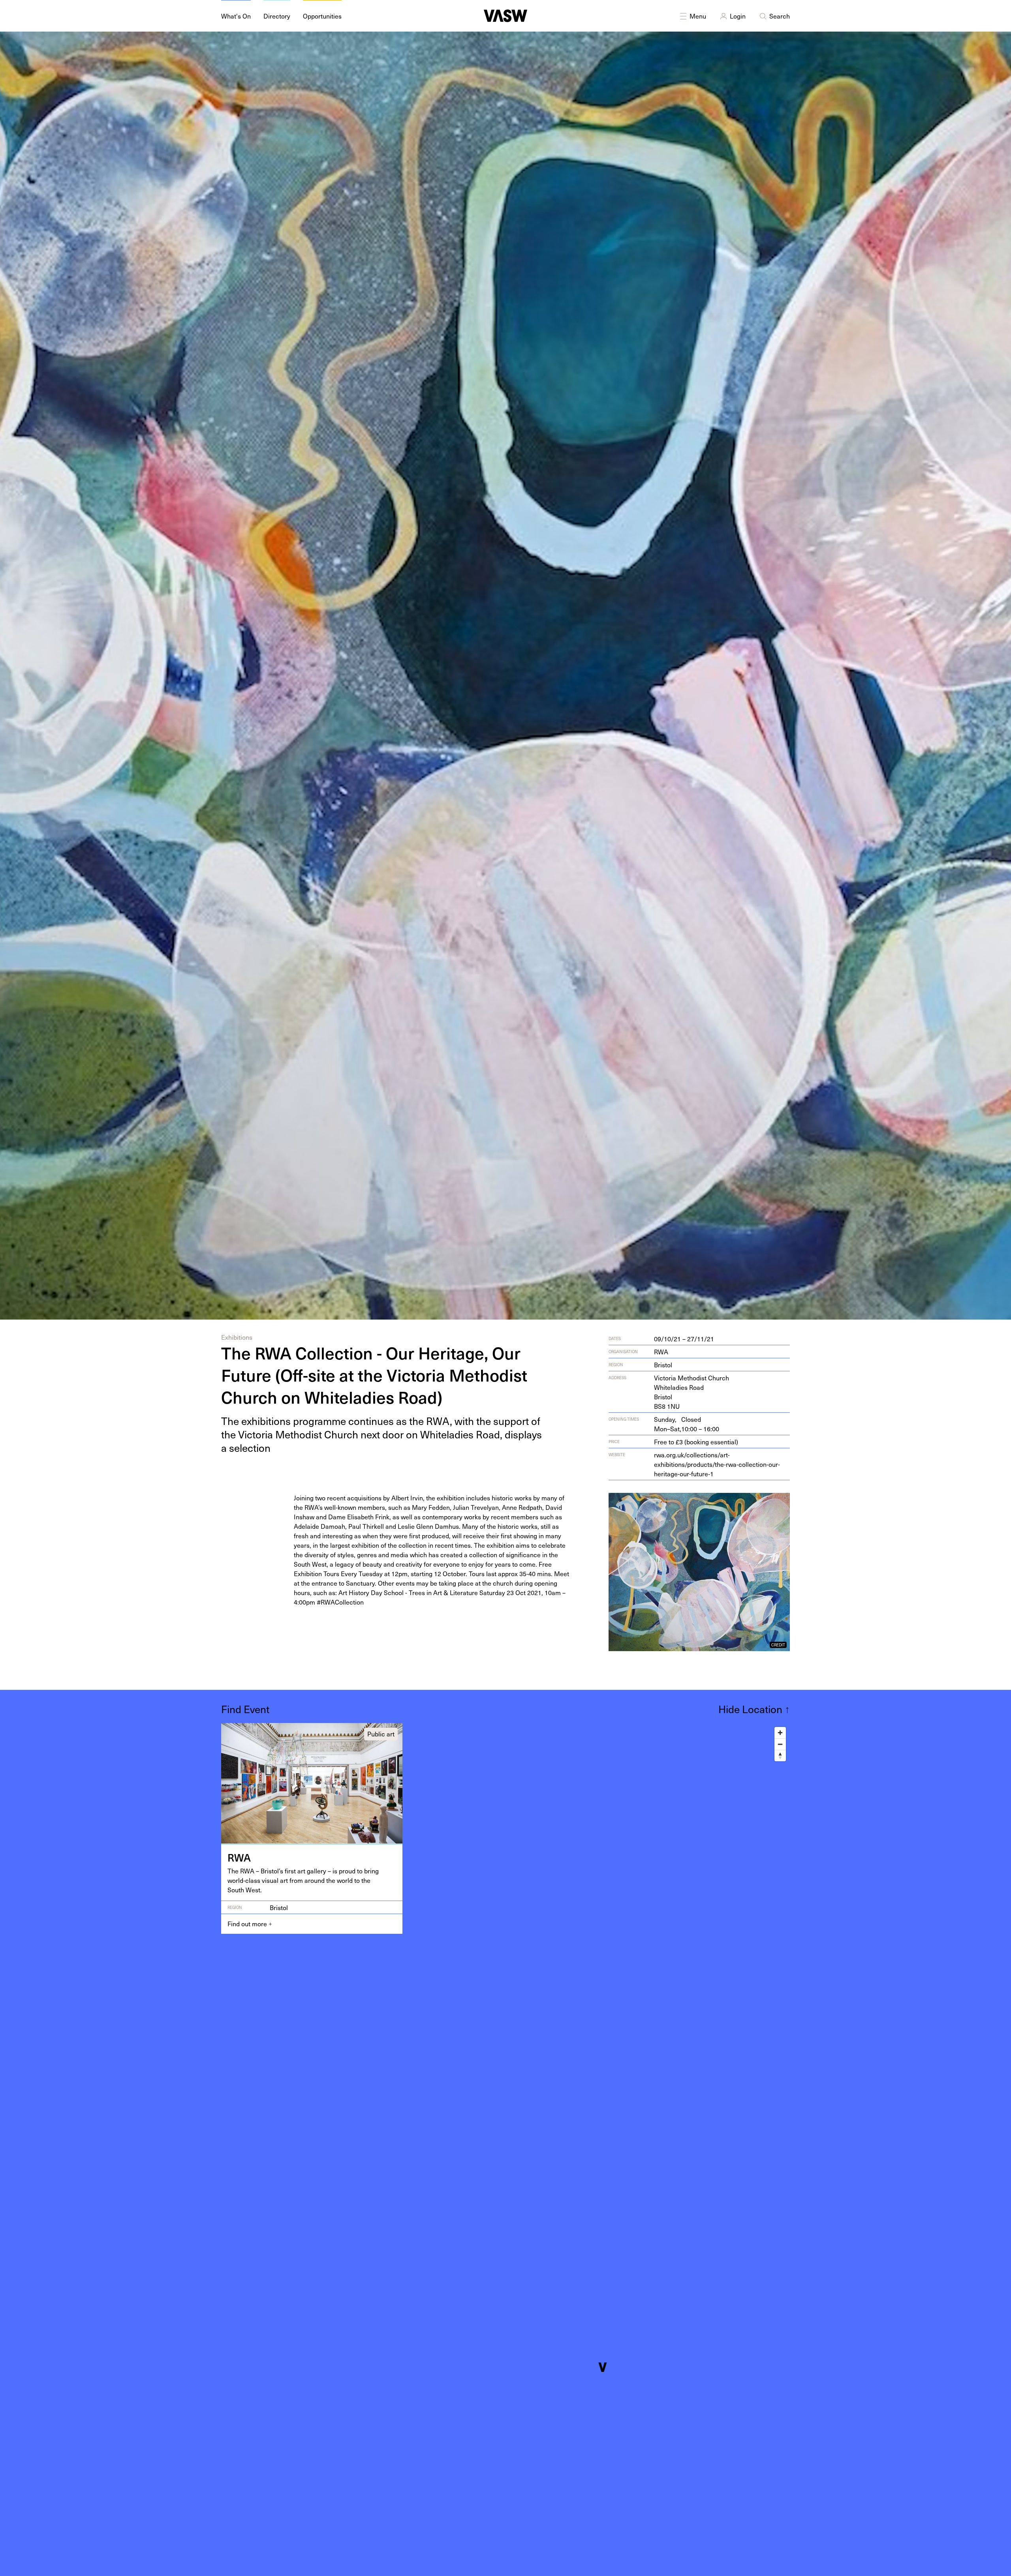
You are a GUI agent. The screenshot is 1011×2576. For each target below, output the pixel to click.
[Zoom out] (780, 1744)
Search (780, 16)
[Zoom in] (780, 1733)
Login (738, 16)
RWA (661, 1352)
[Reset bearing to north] (780, 1756)
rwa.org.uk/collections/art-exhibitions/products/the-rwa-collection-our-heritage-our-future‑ (717, 1464)
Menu (698, 16)
